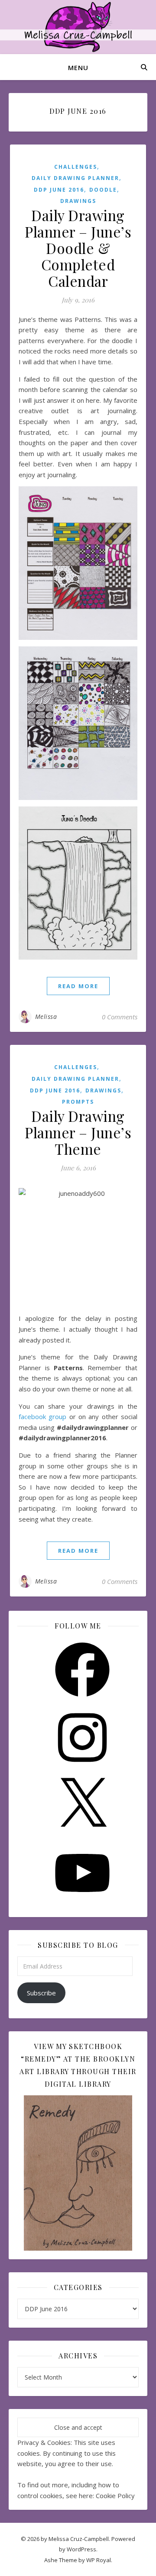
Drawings (78, 201)
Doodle (103, 190)
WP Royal (99, 2560)
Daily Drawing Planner (75, 178)
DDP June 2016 (59, 190)
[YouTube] (82, 1903)
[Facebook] (82, 1699)
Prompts (78, 1102)
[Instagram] (82, 1767)
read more (78, 986)
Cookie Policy (115, 2496)
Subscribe (41, 1993)
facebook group (42, 1416)
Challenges (76, 167)
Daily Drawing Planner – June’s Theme (78, 1132)
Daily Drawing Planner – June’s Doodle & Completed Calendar (78, 248)
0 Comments (120, 1017)
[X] (82, 1835)
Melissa (46, 1017)
